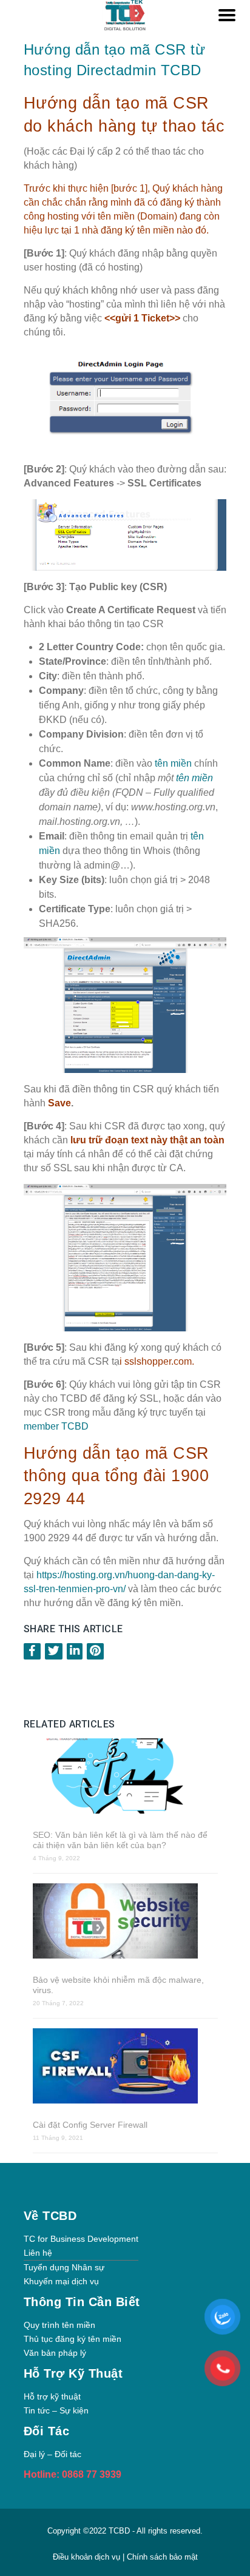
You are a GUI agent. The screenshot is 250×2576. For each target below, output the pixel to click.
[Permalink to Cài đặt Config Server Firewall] (125, 2067)
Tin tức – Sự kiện (56, 2410)
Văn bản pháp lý (55, 2353)
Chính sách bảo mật (162, 2557)
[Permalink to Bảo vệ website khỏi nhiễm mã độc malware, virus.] (125, 1922)
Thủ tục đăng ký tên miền (73, 2339)
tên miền (173, 763)
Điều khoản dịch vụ (88, 2557)
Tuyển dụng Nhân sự (64, 2267)
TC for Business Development (81, 2239)
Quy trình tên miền (59, 2325)
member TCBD (56, 1426)
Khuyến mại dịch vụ (61, 2281)
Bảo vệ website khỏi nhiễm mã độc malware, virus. (118, 1985)
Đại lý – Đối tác (52, 2454)
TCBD (119, 2531)
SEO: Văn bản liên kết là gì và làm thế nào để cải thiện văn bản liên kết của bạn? (120, 1840)
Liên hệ (38, 2253)
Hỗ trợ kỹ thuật (52, 2396)
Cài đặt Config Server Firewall (90, 2125)
